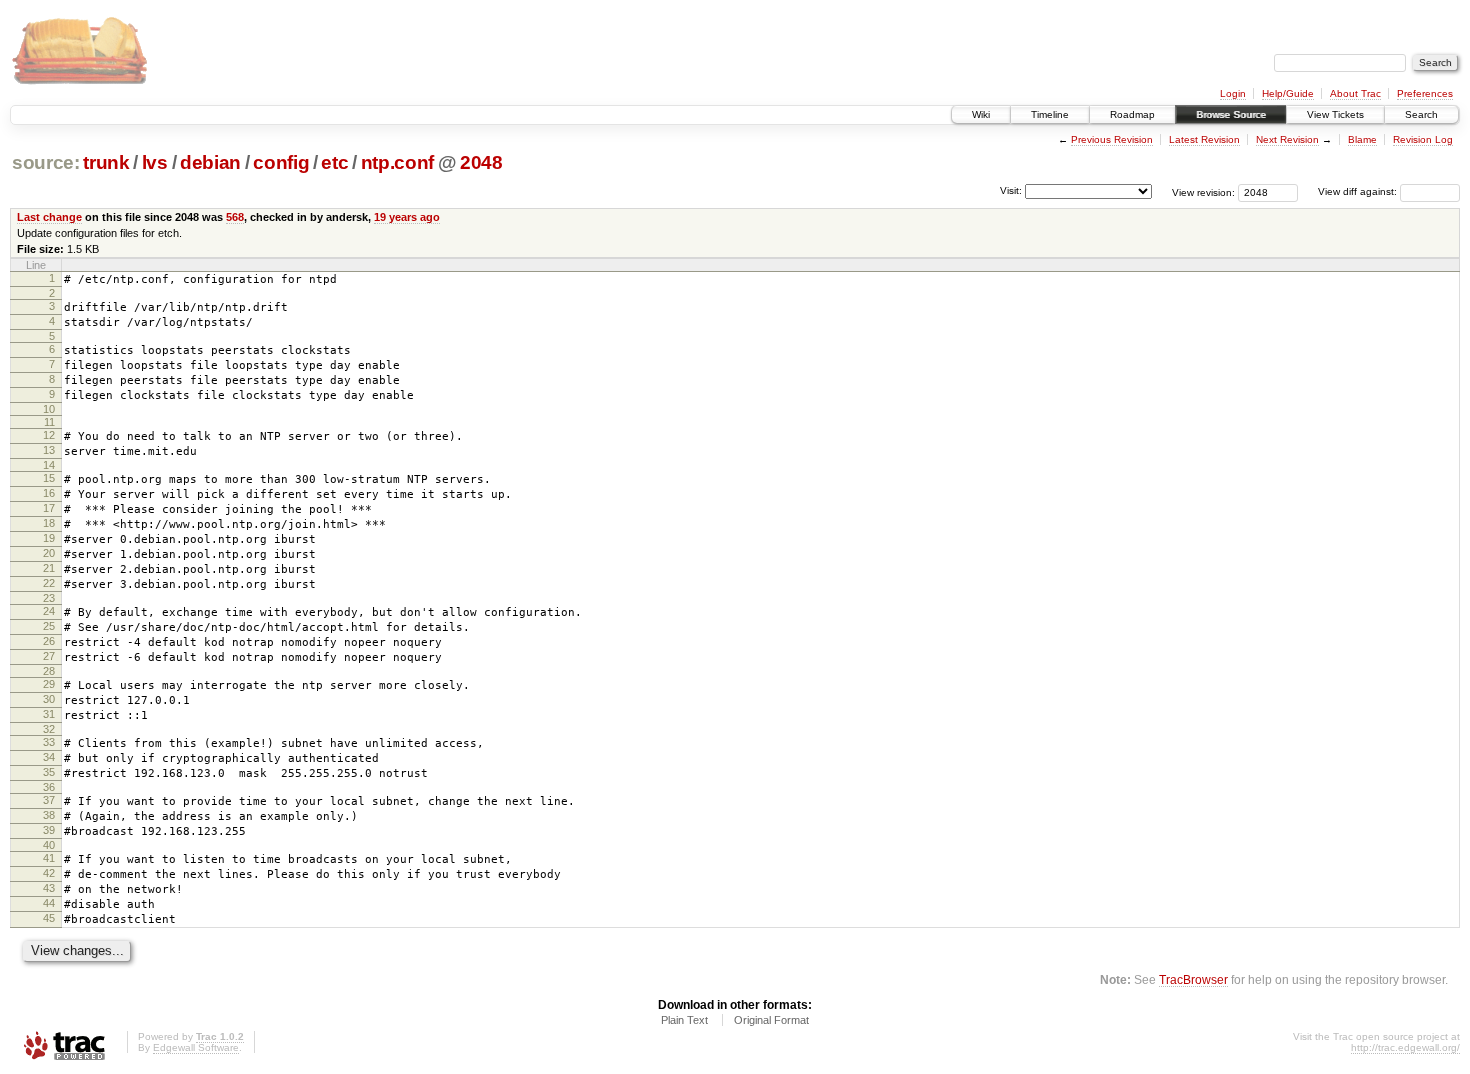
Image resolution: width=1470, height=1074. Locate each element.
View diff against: (1359, 191)
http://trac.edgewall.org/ (1405, 1047)
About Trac (1355, 93)
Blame (1362, 139)
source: (46, 162)
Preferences (1425, 93)
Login (1233, 93)
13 (49, 450)
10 (49, 409)
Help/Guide (1288, 93)
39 (49, 830)
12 (49, 435)
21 (49, 568)
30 (49, 699)
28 (49, 671)
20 (49, 553)
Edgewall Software (196, 1047)
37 (49, 800)
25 (49, 626)
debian (210, 162)
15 (49, 478)
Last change (49, 217)
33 (49, 742)
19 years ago (407, 217)
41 (49, 858)
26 (49, 641)
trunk (106, 162)
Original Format (771, 1020)
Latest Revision (1204, 139)
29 (49, 684)
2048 (481, 162)
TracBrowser (1193, 979)
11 (49, 422)
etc (334, 162)
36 (49, 787)
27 (49, 656)
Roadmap (1132, 114)
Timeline (1050, 114)
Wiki (981, 114)
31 (49, 714)
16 (49, 493)
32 (49, 729)
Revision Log (1423, 139)
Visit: (1011, 190)
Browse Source (1231, 114)
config (281, 162)
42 (49, 873)
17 (49, 508)
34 (49, 757)
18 (49, 523)
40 (49, 845)
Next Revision (1287, 139)
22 (49, 583)
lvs (155, 162)
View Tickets (1335, 114)
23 (49, 598)
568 (235, 217)
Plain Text (684, 1020)
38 (49, 815)
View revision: (1203, 191)
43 (49, 888)
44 (49, 903)
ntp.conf (397, 162)
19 (49, 538)
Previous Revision (1112, 139)
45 (49, 918)
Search (1421, 114)
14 (49, 465)
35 (49, 772)
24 (49, 611)
